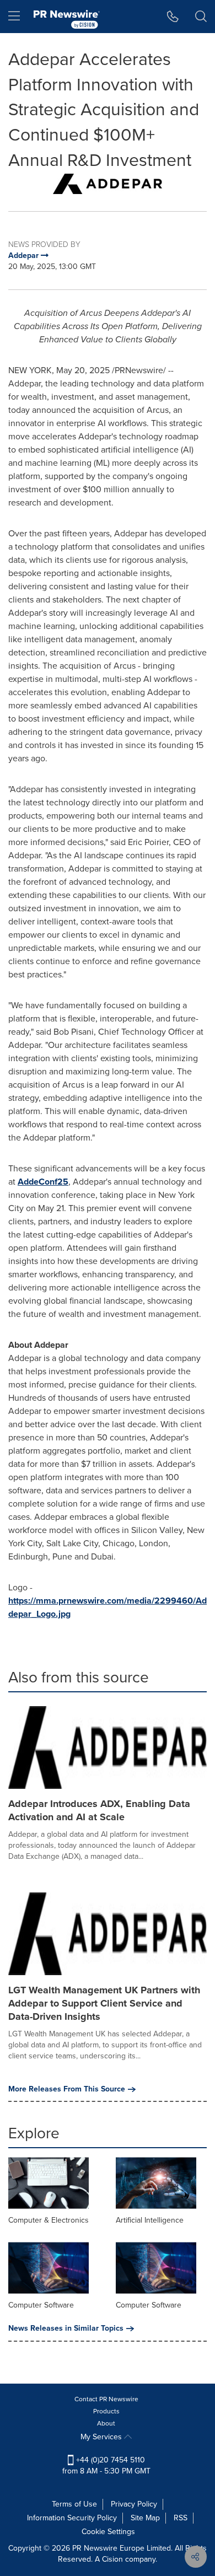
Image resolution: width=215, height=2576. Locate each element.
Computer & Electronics (49, 2220)
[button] (108, 184)
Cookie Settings (108, 2532)
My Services (102, 2437)
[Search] (201, 17)
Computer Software (41, 2305)
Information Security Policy (72, 2518)
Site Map (145, 2518)
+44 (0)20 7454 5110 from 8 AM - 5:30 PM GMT (106, 2465)
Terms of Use (74, 2504)
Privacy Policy (134, 2504)
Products (106, 2411)
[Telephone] (173, 17)
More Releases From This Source (67, 2089)
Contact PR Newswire (106, 2399)
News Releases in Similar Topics (66, 2328)
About (106, 2423)
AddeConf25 (43, 1182)
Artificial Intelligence (150, 2220)
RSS (181, 2518)
